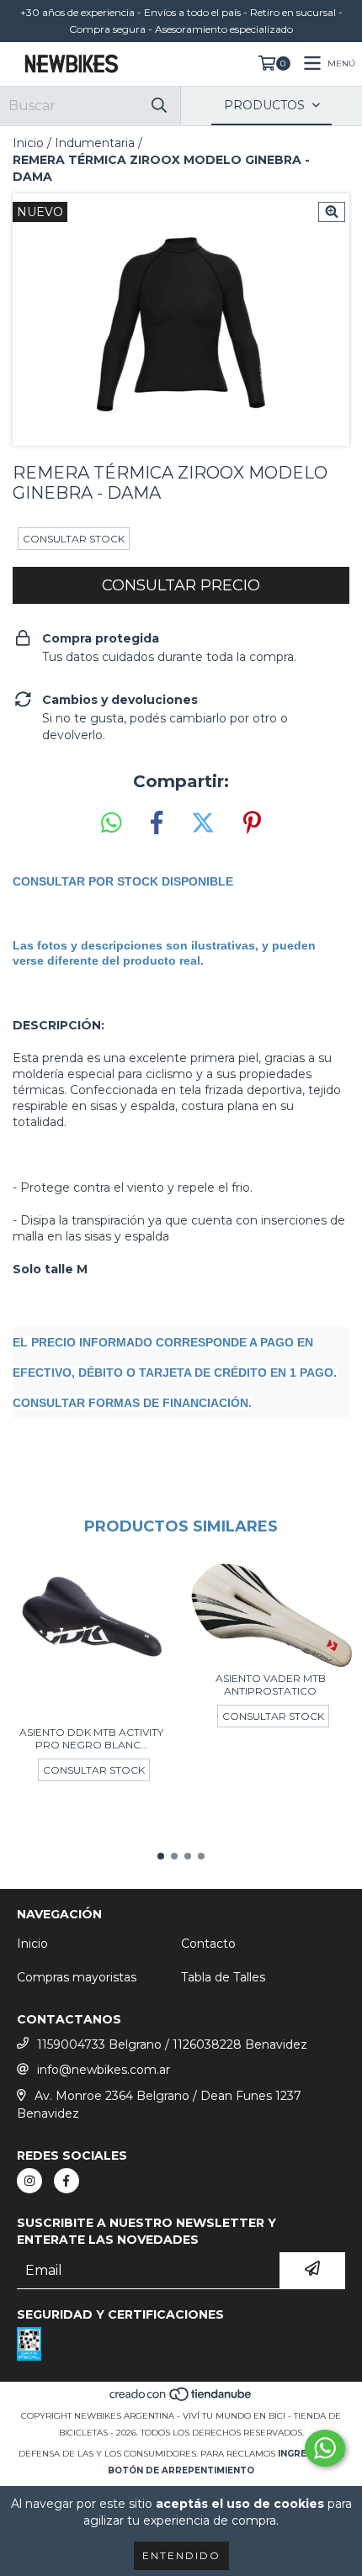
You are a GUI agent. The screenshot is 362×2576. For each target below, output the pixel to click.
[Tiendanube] (181, 2399)
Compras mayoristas (77, 1977)
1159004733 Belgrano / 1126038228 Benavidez (172, 2044)
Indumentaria (95, 143)
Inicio (28, 143)
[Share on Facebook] (157, 823)
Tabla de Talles (223, 1977)
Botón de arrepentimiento (181, 2470)
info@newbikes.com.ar (104, 2070)
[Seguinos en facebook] (67, 2181)
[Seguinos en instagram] (29, 2181)
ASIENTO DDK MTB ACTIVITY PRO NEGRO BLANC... (91, 1738)
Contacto (208, 1944)
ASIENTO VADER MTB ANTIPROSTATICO (271, 1685)
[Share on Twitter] (203, 823)
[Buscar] (159, 106)
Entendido (181, 2555)
